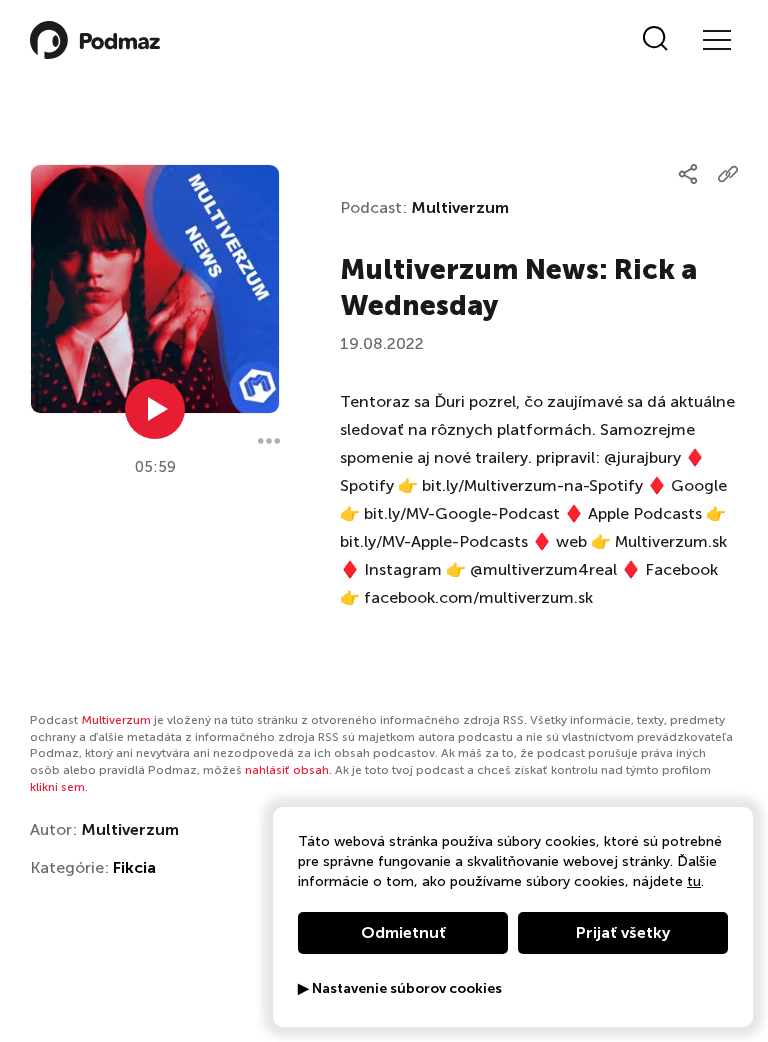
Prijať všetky (623, 932)
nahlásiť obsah (287, 770)
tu (694, 881)
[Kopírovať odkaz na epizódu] (728, 174)
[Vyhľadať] (655, 40)
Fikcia (134, 867)
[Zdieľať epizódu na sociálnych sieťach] (688, 174)
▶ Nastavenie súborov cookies (400, 989)
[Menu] (716, 40)
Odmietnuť (403, 932)
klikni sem (57, 787)
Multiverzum (460, 207)
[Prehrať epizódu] (155, 409)
